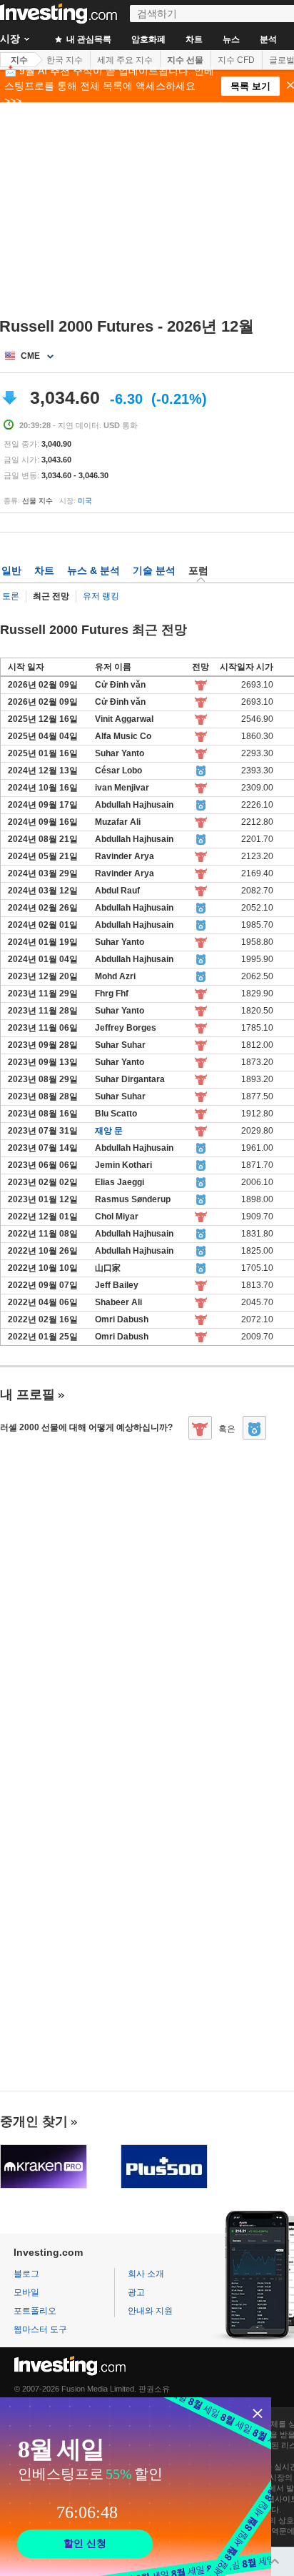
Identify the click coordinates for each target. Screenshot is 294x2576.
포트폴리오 (35, 2311)
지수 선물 (185, 60)
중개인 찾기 (34, 2121)
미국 (85, 501)
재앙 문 (109, 1131)
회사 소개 (146, 2274)
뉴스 (231, 39)
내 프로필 (27, 1394)
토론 (11, 596)
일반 (11, 570)
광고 (136, 2292)
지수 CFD (236, 60)
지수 (19, 60)
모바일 (26, 2292)
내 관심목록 (88, 39)
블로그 (26, 2274)
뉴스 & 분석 (93, 570)
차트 (194, 39)
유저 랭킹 (101, 596)
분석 (268, 39)
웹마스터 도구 (40, 2329)
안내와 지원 (150, 2311)
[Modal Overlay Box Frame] (136, 2487)
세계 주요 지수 (125, 60)
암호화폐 (148, 39)
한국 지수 (65, 60)
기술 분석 (154, 570)
